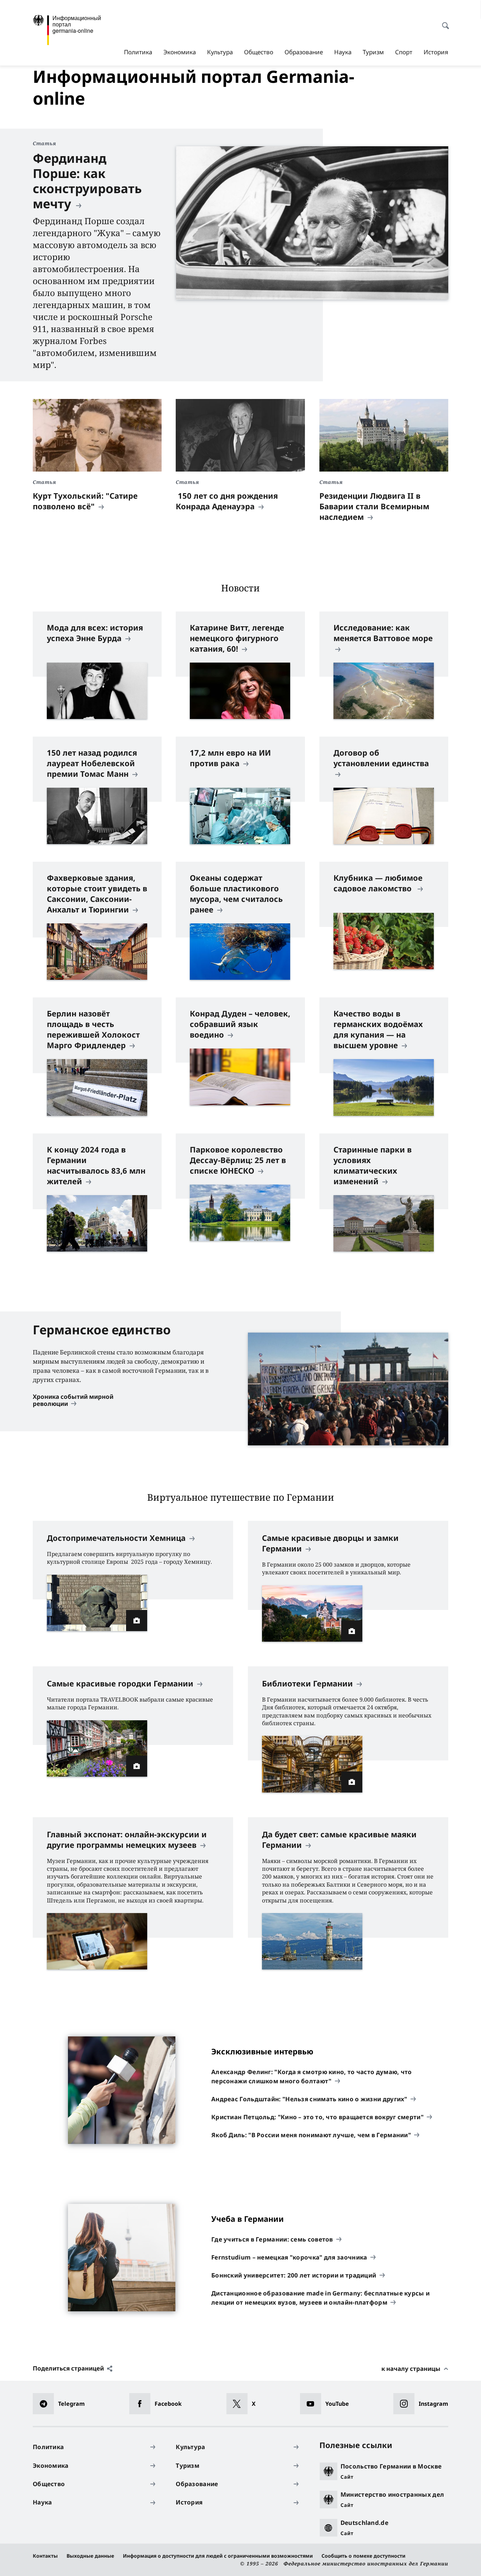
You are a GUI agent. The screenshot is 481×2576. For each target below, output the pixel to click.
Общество (259, 52)
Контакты (45, 2556)
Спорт (404, 52)
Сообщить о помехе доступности (363, 2556)
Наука (343, 52)
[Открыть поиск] (443, 22)
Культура (220, 52)
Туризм (373, 52)
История (436, 52)
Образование (304, 52)
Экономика (180, 52)
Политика (138, 52)
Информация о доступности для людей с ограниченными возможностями (218, 2556)
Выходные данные (90, 2556)
